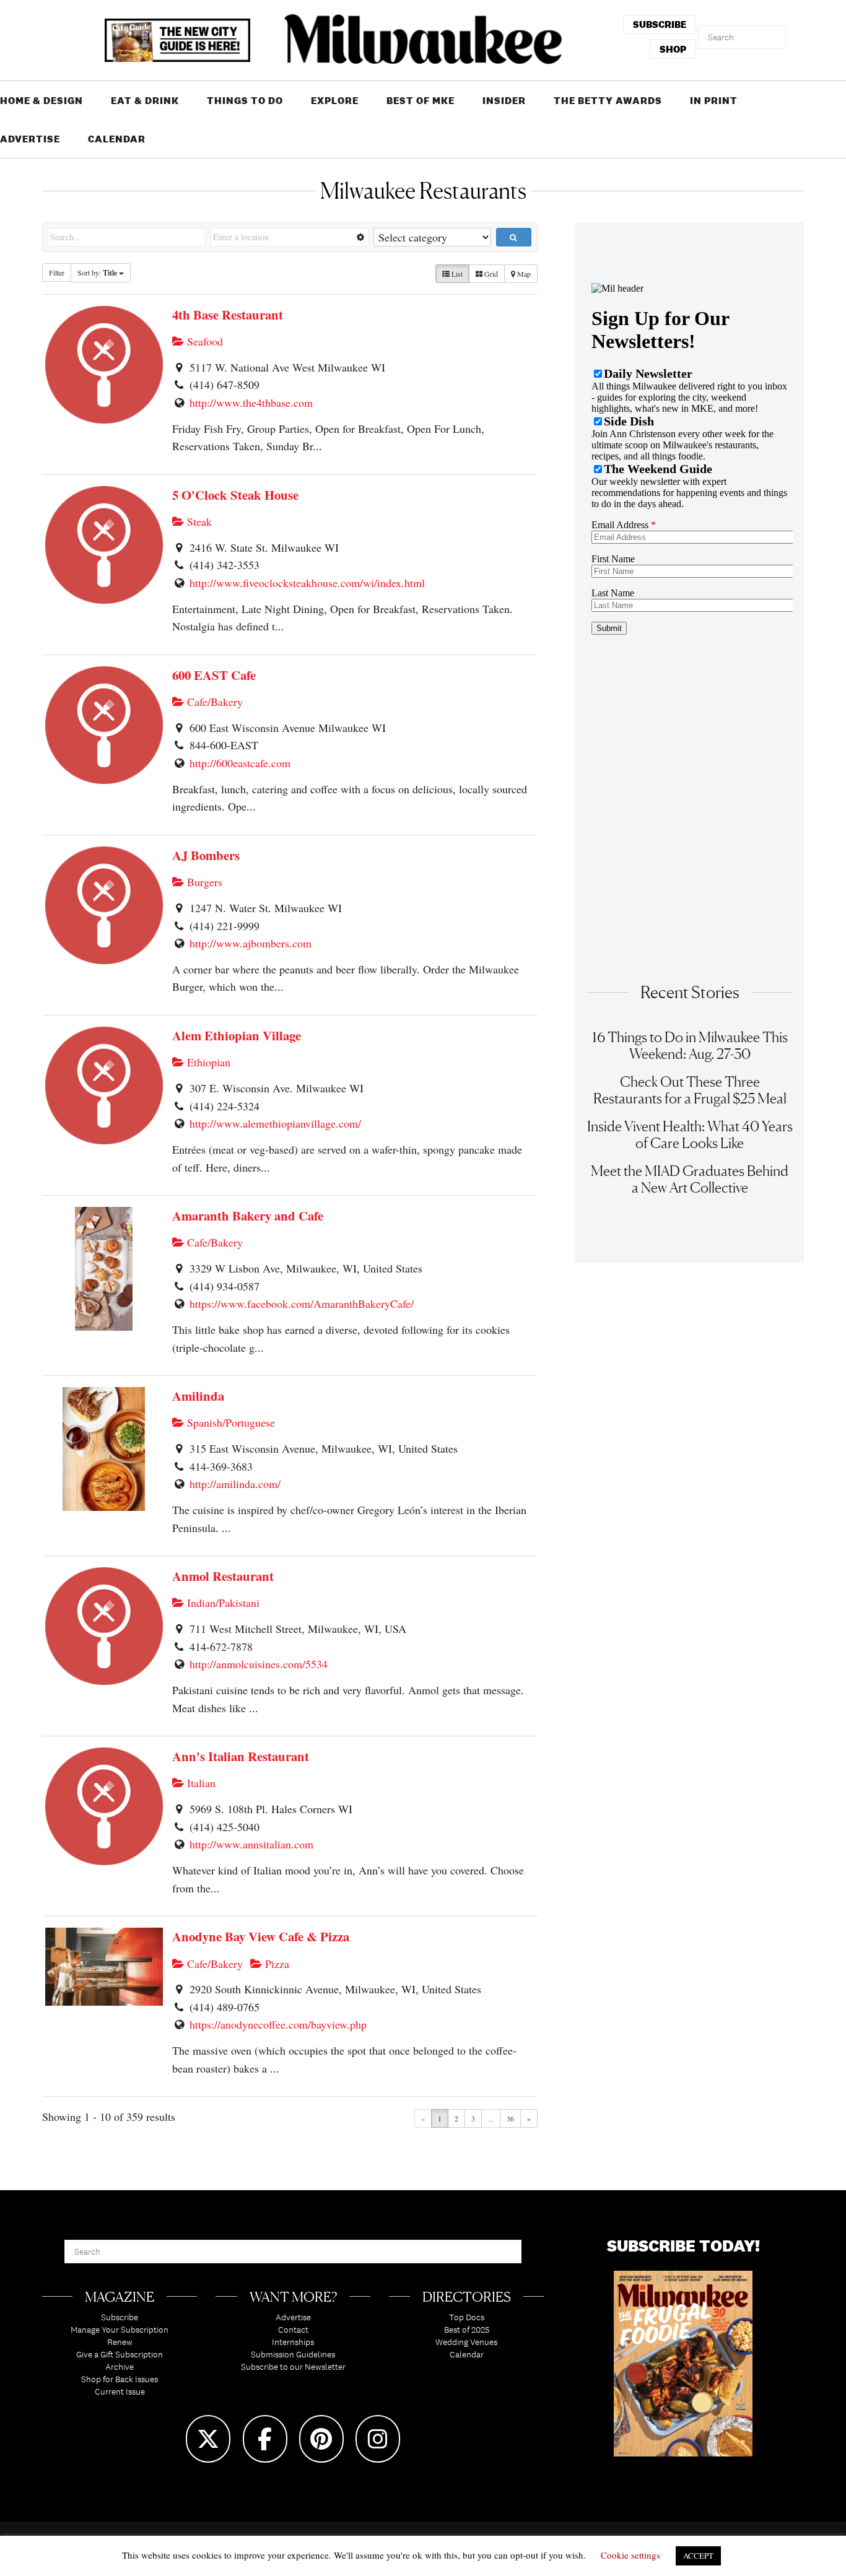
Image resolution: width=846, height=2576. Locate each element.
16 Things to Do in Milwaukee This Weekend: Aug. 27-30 (690, 1045)
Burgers (203, 882)
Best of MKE (421, 101)
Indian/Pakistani (222, 1603)
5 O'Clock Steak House (235, 495)
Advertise (30, 139)
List (456, 274)
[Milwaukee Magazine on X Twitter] (208, 2439)
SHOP (673, 49)
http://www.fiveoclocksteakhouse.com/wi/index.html (307, 583)
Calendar (117, 139)
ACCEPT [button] (698, 2556)
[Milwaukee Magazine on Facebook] (265, 2439)
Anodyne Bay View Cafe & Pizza (261, 1936)
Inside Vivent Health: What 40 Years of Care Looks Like (690, 1134)
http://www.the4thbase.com (251, 402)
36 (510, 2118)
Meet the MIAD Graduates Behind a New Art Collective (690, 1179)
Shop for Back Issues (120, 2379)
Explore (335, 101)
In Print (714, 101)
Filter (57, 272)
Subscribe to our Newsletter (293, 2367)
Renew (120, 2342)
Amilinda (198, 1396)
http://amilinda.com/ (235, 1484)
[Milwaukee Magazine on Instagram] (378, 2439)
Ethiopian (207, 1062)
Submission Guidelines (293, 2354)
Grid (490, 274)
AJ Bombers (206, 855)
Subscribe (120, 2317)
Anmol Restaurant (223, 1576)
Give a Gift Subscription (120, 2354)
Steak (198, 521)
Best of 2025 (467, 2330)
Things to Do (245, 101)
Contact (293, 2330)
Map (523, 274)
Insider (504, 101)
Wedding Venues (466, 2342)
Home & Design (41, 101)
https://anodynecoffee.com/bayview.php (278, 2024)
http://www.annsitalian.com (251, 1844)
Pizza (276, 1964)
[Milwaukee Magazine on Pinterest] (321, 2439)
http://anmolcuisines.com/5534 (259, 1664)
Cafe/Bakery (213, 702)
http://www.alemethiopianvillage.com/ (275, 1123)
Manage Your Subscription (120, 2330)
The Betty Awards (608, 101)
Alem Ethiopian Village (237, 1035)
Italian (200, 1783)
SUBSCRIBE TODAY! (683, 2246)
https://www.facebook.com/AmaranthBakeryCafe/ (302, 1303)
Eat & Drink (145, 101)
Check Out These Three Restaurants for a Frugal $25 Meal (690, 1090)
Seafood (203, 341)
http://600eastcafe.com (240, 763)
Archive (120, 2367)
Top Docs (467, 2317)
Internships (293, 2342)
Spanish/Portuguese (229, 1422)
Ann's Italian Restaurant (241, 1756)
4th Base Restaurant (228, 315)
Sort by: (97, 273)
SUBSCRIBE (660, 24)
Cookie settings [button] (630, 2555)
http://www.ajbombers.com (251, 943)
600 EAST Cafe (214, 675)
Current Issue (120, 2391)
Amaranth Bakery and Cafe (248, 1216)
